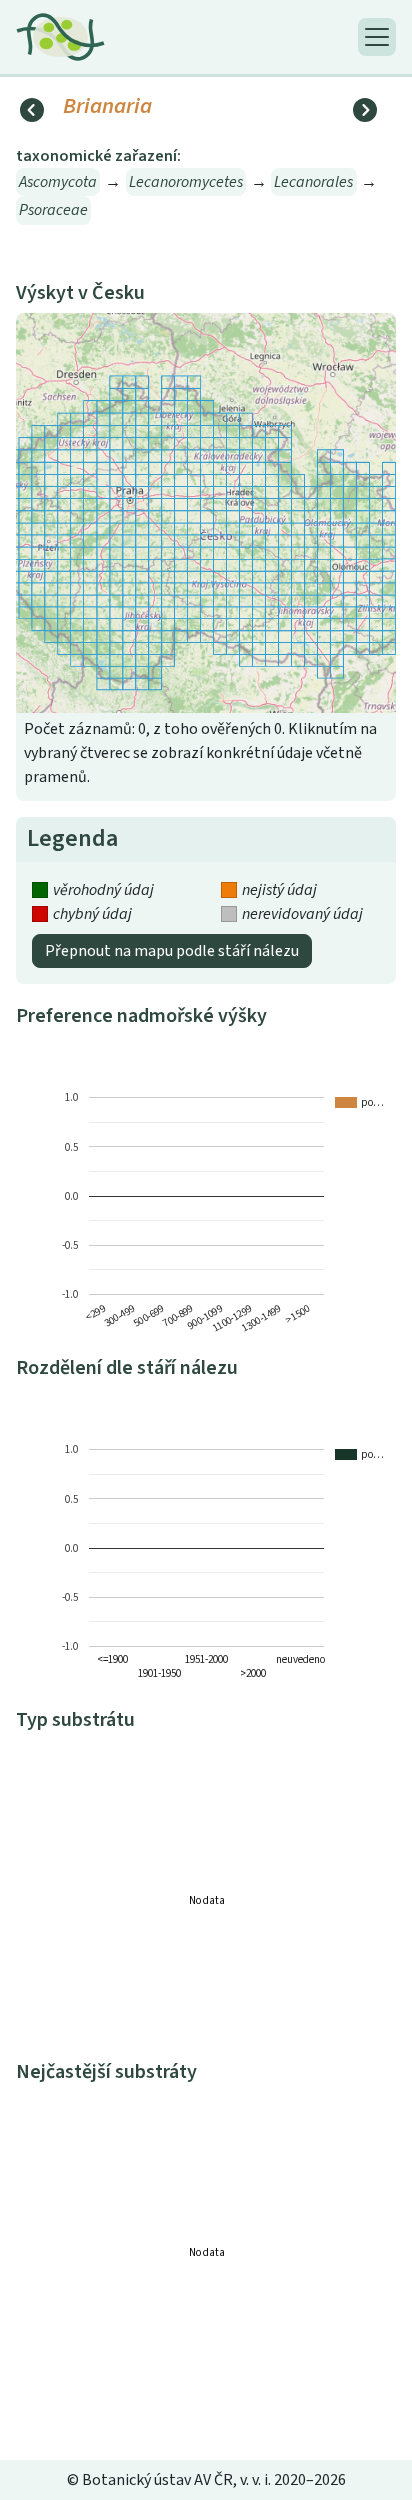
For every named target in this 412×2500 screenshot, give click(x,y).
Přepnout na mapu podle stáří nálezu (172, 951)
